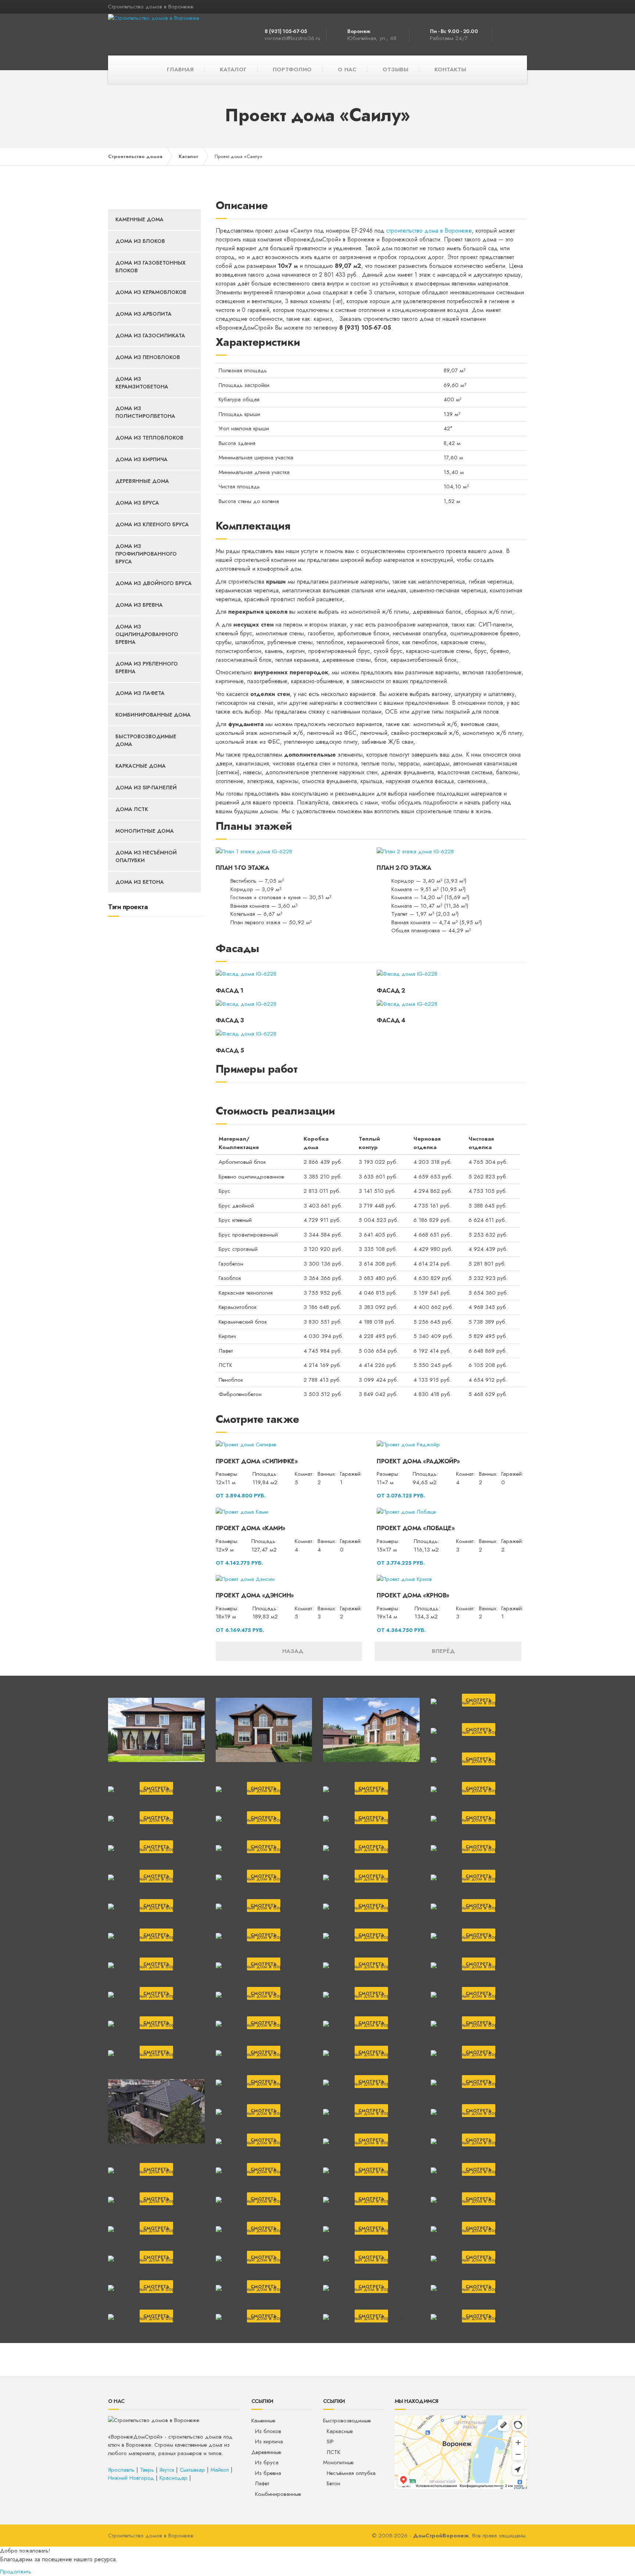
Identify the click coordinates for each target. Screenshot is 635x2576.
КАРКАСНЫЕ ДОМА (141, 766)
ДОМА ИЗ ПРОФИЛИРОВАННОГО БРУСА (146, 554)
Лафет (262, 2483)
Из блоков (268, 2431)
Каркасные (340, 2431)
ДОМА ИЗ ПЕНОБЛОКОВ (148, 357)
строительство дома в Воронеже (429, 231)
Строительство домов (135, 156)
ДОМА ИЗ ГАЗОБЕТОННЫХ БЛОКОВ (150, 267)
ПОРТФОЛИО (292, 69)
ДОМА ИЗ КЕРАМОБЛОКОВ (151, 292)
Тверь (147, 2470)
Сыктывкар (192, 2470)
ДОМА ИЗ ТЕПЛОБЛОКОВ (149, 438)
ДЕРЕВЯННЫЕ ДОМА (142, 481)
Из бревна (268, 2473)
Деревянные (266, 2452)
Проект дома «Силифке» (257, 1461)
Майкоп (220, 2470)
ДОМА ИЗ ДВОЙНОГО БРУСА (154, 583)
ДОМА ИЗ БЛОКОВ (140, 241)
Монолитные (338, 2462)
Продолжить (16, 2572)
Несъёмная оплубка (351, 2473)
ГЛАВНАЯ (180, 69)
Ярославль (121, 2470)
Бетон (333, 2483)
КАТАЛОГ (233, 69)
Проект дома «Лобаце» (416, 1528)
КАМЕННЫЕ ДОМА (139, 219)
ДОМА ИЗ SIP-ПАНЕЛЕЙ (146, 787)
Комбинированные (278, 2494)
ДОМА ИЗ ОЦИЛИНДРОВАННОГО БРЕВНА (147, 634)
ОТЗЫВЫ (395, 69)
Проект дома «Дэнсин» (255, 1595)
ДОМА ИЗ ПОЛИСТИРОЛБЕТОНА (145, 412)
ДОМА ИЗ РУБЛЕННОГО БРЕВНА (147, 668)
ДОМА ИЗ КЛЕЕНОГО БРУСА (152, 524)
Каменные (263, 2421)
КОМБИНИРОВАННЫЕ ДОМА (153, 715)
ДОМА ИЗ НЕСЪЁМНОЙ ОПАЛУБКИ (146, 856)
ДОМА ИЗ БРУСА (137, 503)
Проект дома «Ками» (251, 1528)
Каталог (189, 156)
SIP (330, 2442)
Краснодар (173, 2478)
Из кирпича (269, 2442)
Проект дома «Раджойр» (418, 1461)
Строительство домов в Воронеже (151, 2536)
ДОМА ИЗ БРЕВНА (139, 605)
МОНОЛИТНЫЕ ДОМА (145, 831)
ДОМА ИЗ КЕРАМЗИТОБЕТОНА (142, 383)
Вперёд (446, 1651)
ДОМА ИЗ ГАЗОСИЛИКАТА (150, 336)
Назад (291, 1651)
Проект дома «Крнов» (413, 1595)
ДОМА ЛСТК (132, 809)
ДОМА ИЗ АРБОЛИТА (143, 314)
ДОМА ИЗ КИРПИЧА (141, 459)
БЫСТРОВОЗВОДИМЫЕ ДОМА (146, 740)
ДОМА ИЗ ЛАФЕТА (140, 693)
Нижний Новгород (131, 2478)
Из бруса (267, 2462)
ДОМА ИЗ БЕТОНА (140, 882)
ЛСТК (333, 2452)
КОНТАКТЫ (450, 69)
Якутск (167, 2470)
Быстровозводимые (347, 2421)
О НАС (347, 69)
